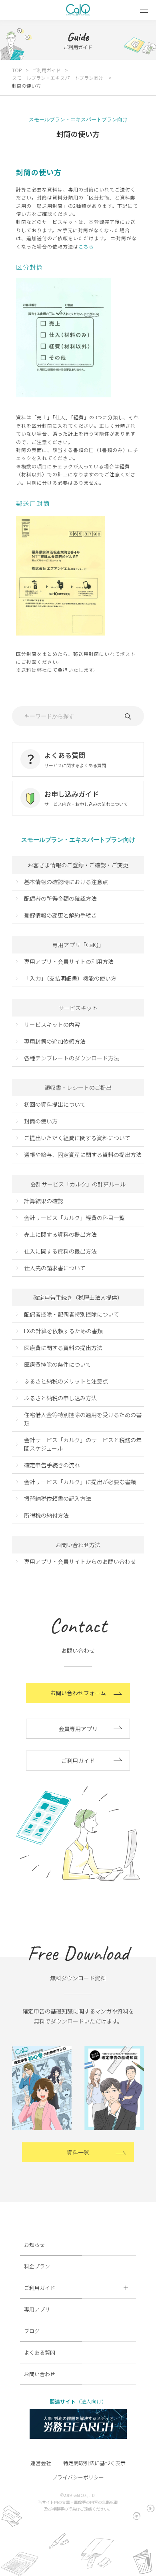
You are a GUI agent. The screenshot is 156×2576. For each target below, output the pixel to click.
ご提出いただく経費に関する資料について (77, 1138)
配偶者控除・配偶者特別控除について (72, 1314)
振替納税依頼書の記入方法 (58, 1498)
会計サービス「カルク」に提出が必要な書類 (80, 1482)
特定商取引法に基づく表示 (94, 2463)
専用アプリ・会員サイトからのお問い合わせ (80, 1561)
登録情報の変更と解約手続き (60, 915)
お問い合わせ (40, 2374)
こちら (86, 246)
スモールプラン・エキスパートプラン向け (58, 78)
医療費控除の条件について (58, 1364)
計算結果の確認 (44, 1201)
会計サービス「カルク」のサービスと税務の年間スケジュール (83, 1444)
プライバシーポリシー (78, 2477)
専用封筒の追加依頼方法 (55, 1041)
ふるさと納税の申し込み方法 (60, 1398)
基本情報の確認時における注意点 (66, 882)
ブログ (32, 2331)
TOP (17, 70)
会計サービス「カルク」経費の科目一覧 (74, 1218)
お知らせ (34, 2245)
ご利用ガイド (46, 70)
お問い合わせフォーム (78, 1693)
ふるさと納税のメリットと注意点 (66, 1381)
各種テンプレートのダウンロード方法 (72, 1058)
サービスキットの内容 (52, 1024)
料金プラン (37, 2266)
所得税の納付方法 (46, 1515)
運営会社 (41, 2463)
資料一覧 (78, 2152)
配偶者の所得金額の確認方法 (60, 898)
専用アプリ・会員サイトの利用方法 (69, 961)
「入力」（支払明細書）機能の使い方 (70, 978)
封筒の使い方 (41, 1121)
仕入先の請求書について (55, 1268)
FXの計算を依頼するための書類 (63, 1331)
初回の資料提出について (55, 1104)
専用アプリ (37, 2309)
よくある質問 (40, 2352)
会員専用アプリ (78, 1729)
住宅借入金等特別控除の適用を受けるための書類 (83, 1419)
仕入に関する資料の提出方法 (60, 1251)
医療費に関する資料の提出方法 (63, 1348)
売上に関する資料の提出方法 (60, 1234)
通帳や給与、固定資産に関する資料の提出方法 (83, 1155)
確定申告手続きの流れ (52, 1465)
